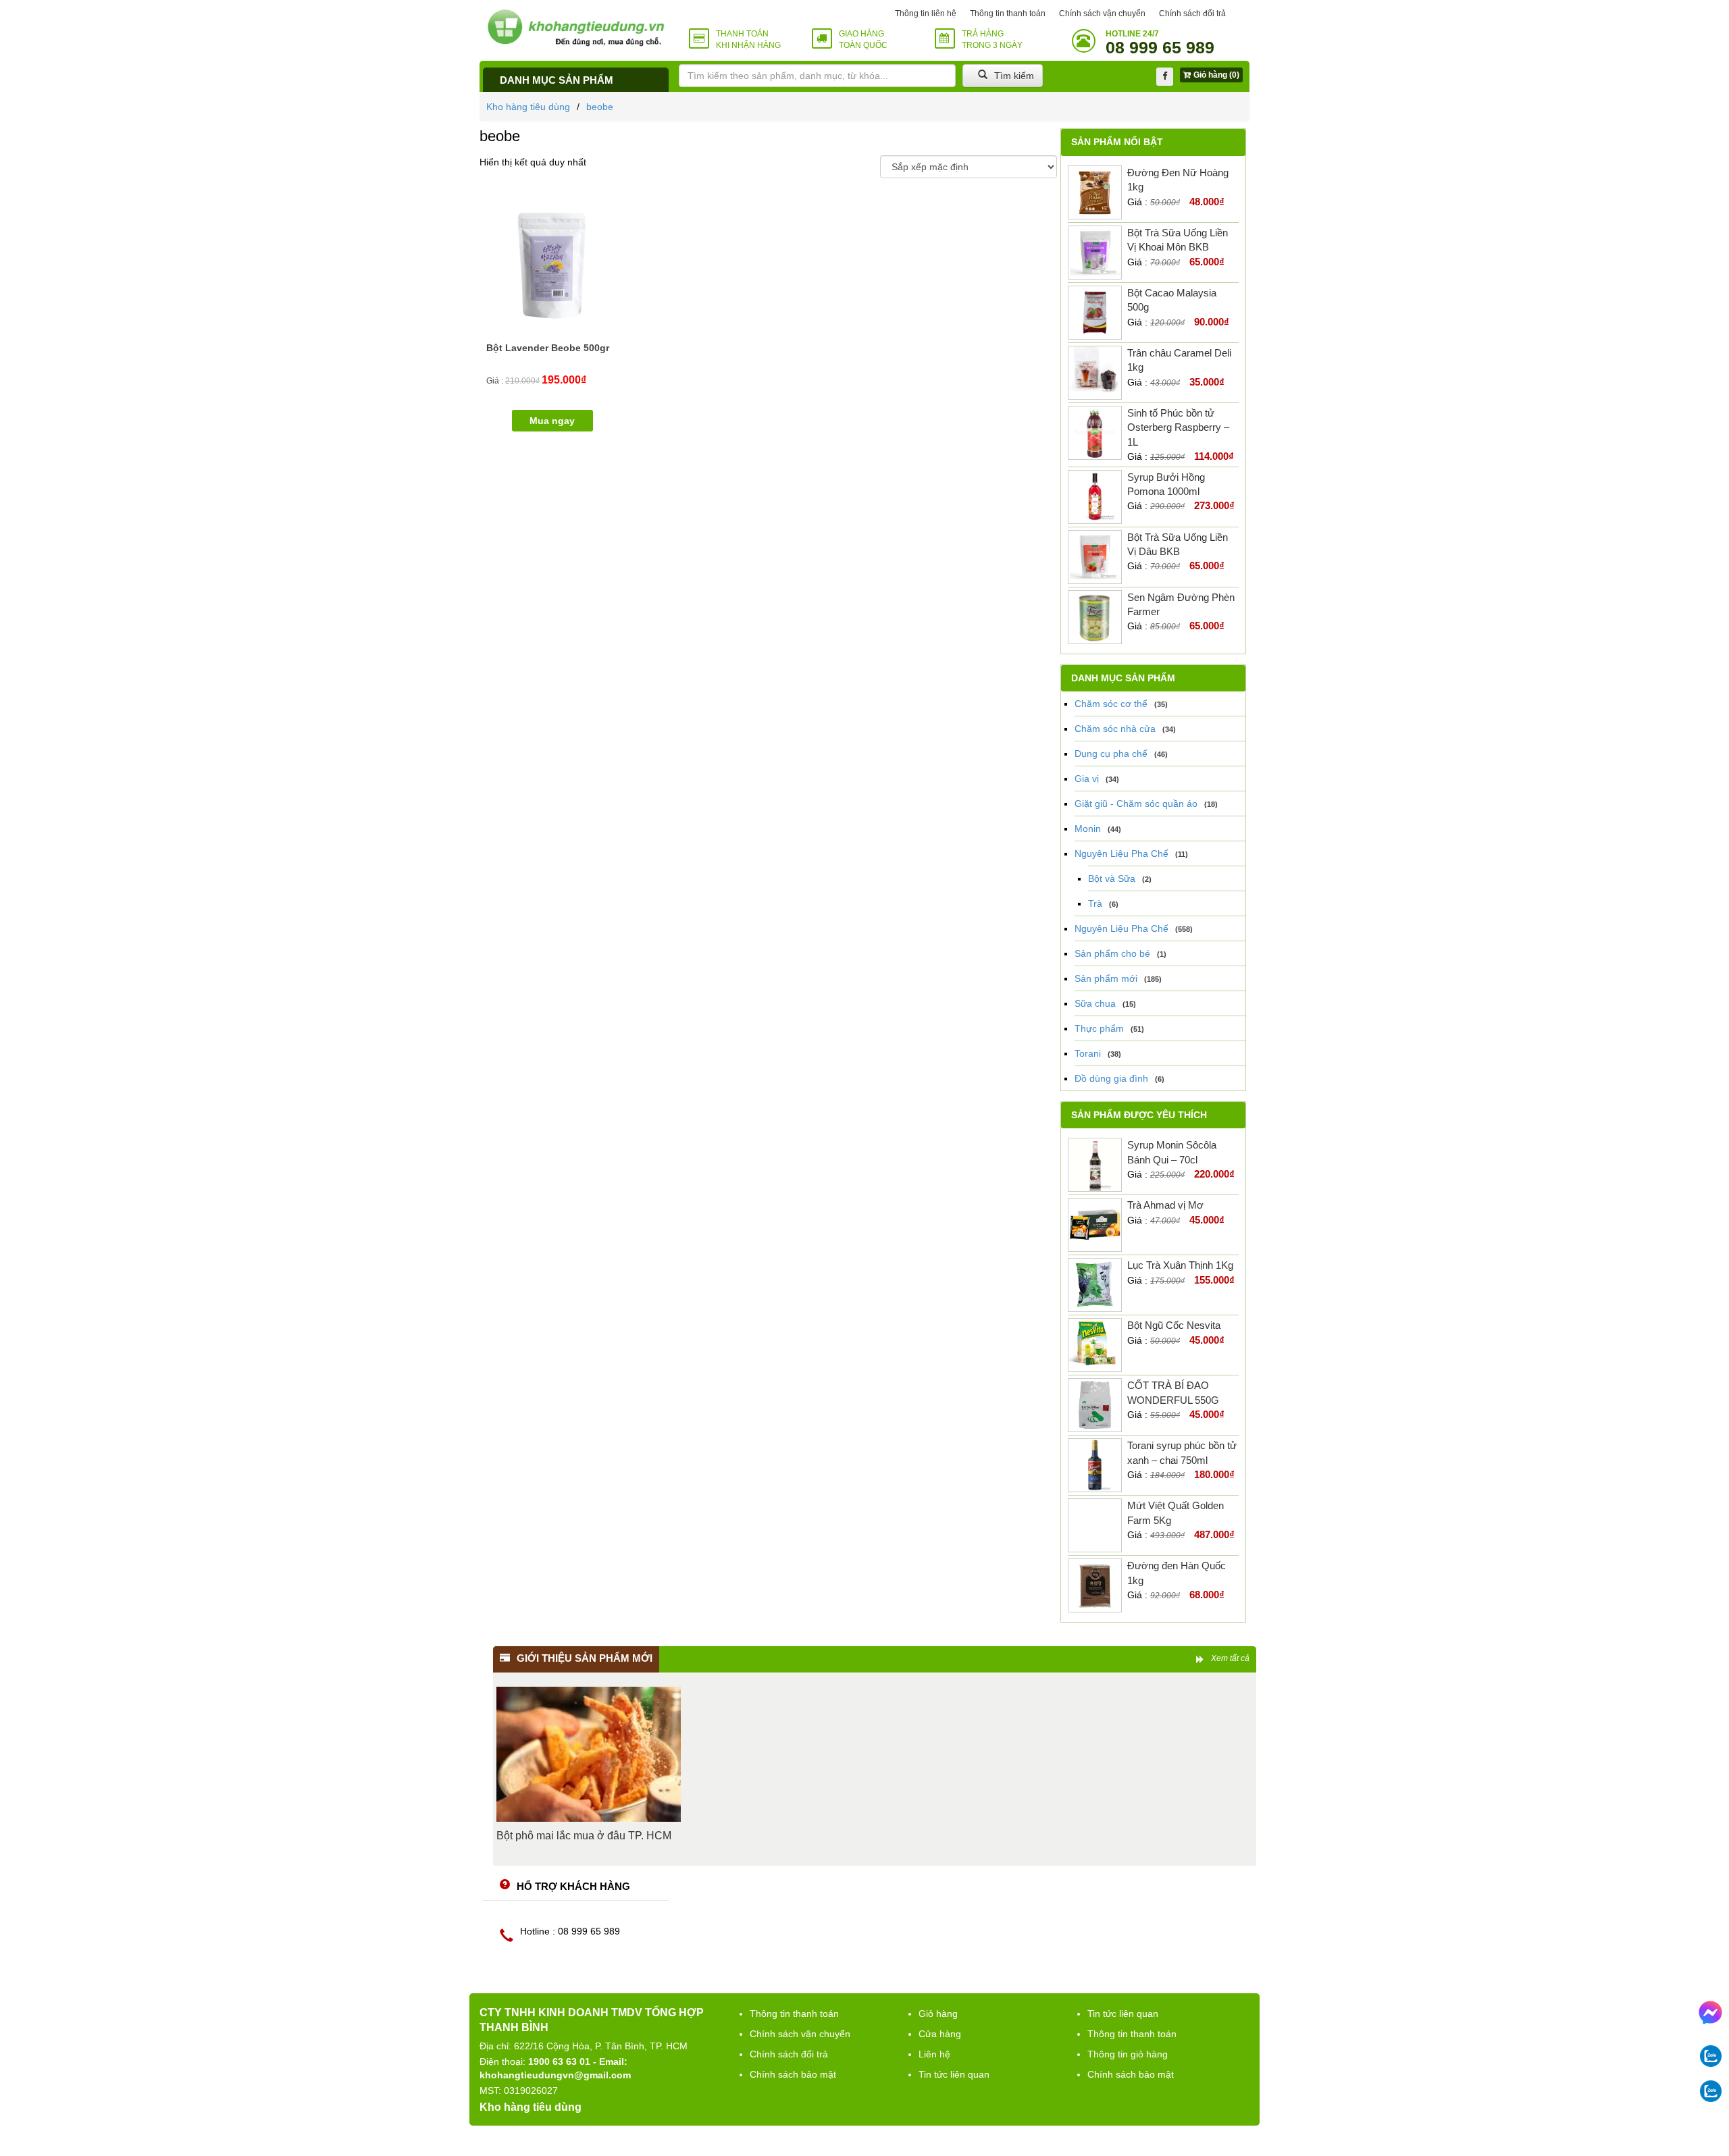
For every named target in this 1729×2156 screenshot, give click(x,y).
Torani (1088, 1053)
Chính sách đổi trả (1192, 14)
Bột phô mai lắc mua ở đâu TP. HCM (584, 1836)
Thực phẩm (1099, 1028)
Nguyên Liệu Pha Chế (1121, 853)
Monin (1088, 829)
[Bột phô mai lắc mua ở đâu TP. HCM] (589, 1754)
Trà (1095, 903)
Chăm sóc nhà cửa (1115, 729)
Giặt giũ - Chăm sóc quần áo (1136, 804)
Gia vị (1087, 779)
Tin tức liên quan (954, 2074)
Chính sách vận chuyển (1102, 14)
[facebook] (1165, 77)
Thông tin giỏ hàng (1128, 2054)
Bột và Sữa (1112, 878)
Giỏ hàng (938, 2014)
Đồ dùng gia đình (1111, 1078)
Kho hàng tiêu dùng (528, 107)
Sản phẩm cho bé (1112, 953)
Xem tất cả (1230, 1658)
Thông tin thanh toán (1008, 14)
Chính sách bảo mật (793, 2074)
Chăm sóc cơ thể (1111, 704)
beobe (600, 107)
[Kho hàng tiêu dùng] (576, 27)
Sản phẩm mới (1106, 978)
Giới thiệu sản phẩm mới (585, 1658)
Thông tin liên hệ (926, 14)
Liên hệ (934, 2054)
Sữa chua (1095, 1003)
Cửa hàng (940, 2034)
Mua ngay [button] (552, 421)
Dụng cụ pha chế (1111, 754)
